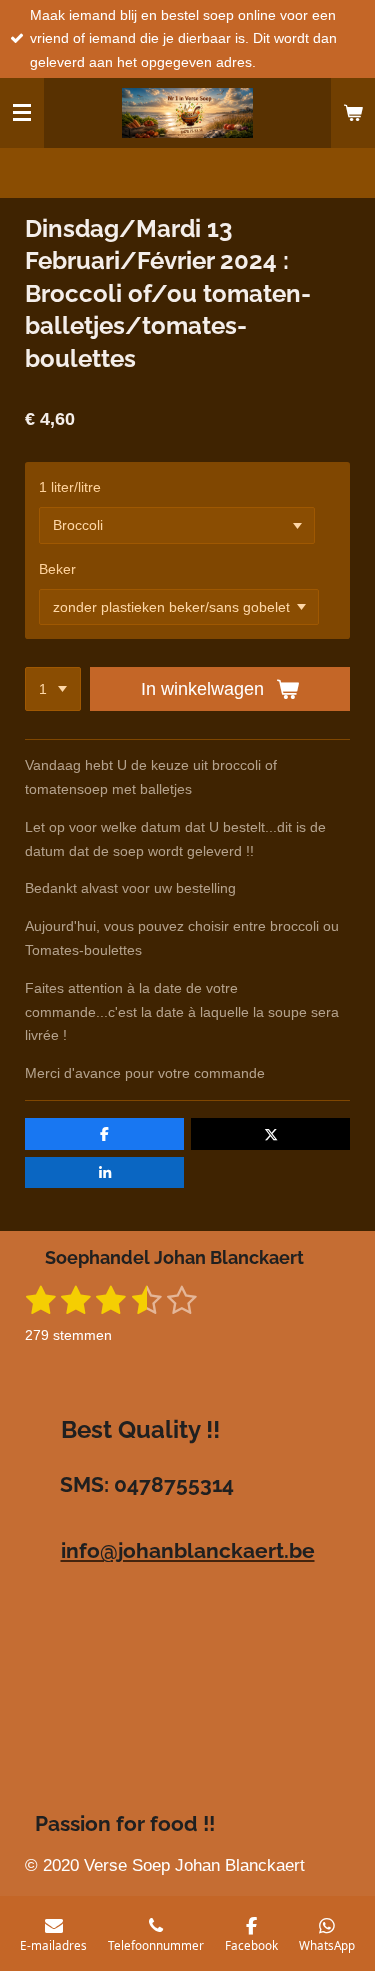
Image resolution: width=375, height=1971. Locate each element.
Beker (57, 569)
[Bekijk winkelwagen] (353, 113)
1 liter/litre (70, 487)
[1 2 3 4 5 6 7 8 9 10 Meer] (53, 689)
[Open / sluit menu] (22, 113)
